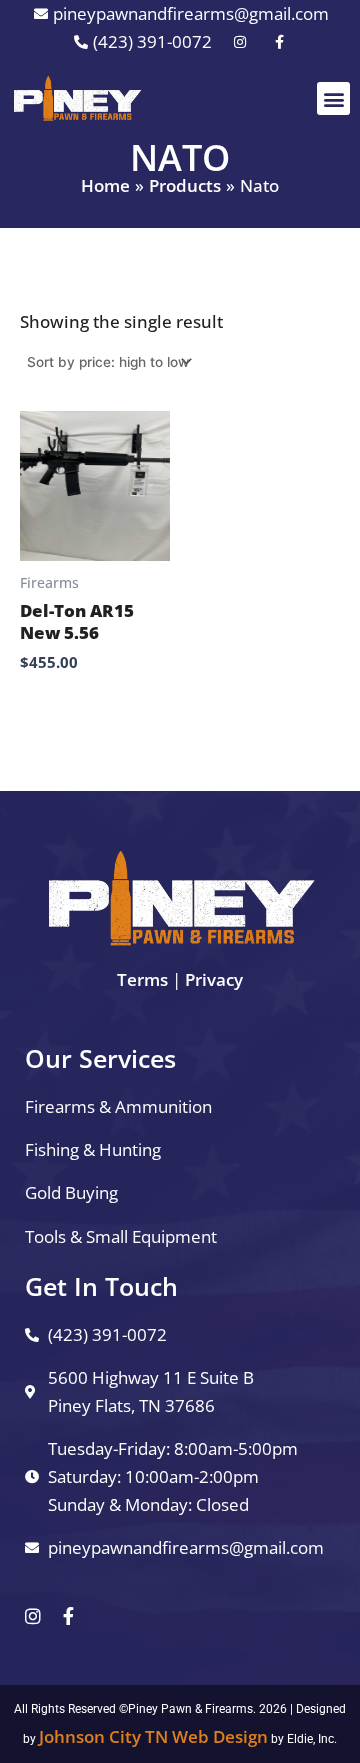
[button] (333, 98)
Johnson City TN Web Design (153, 1736)
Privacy (214, 979)
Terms (142, 979)
